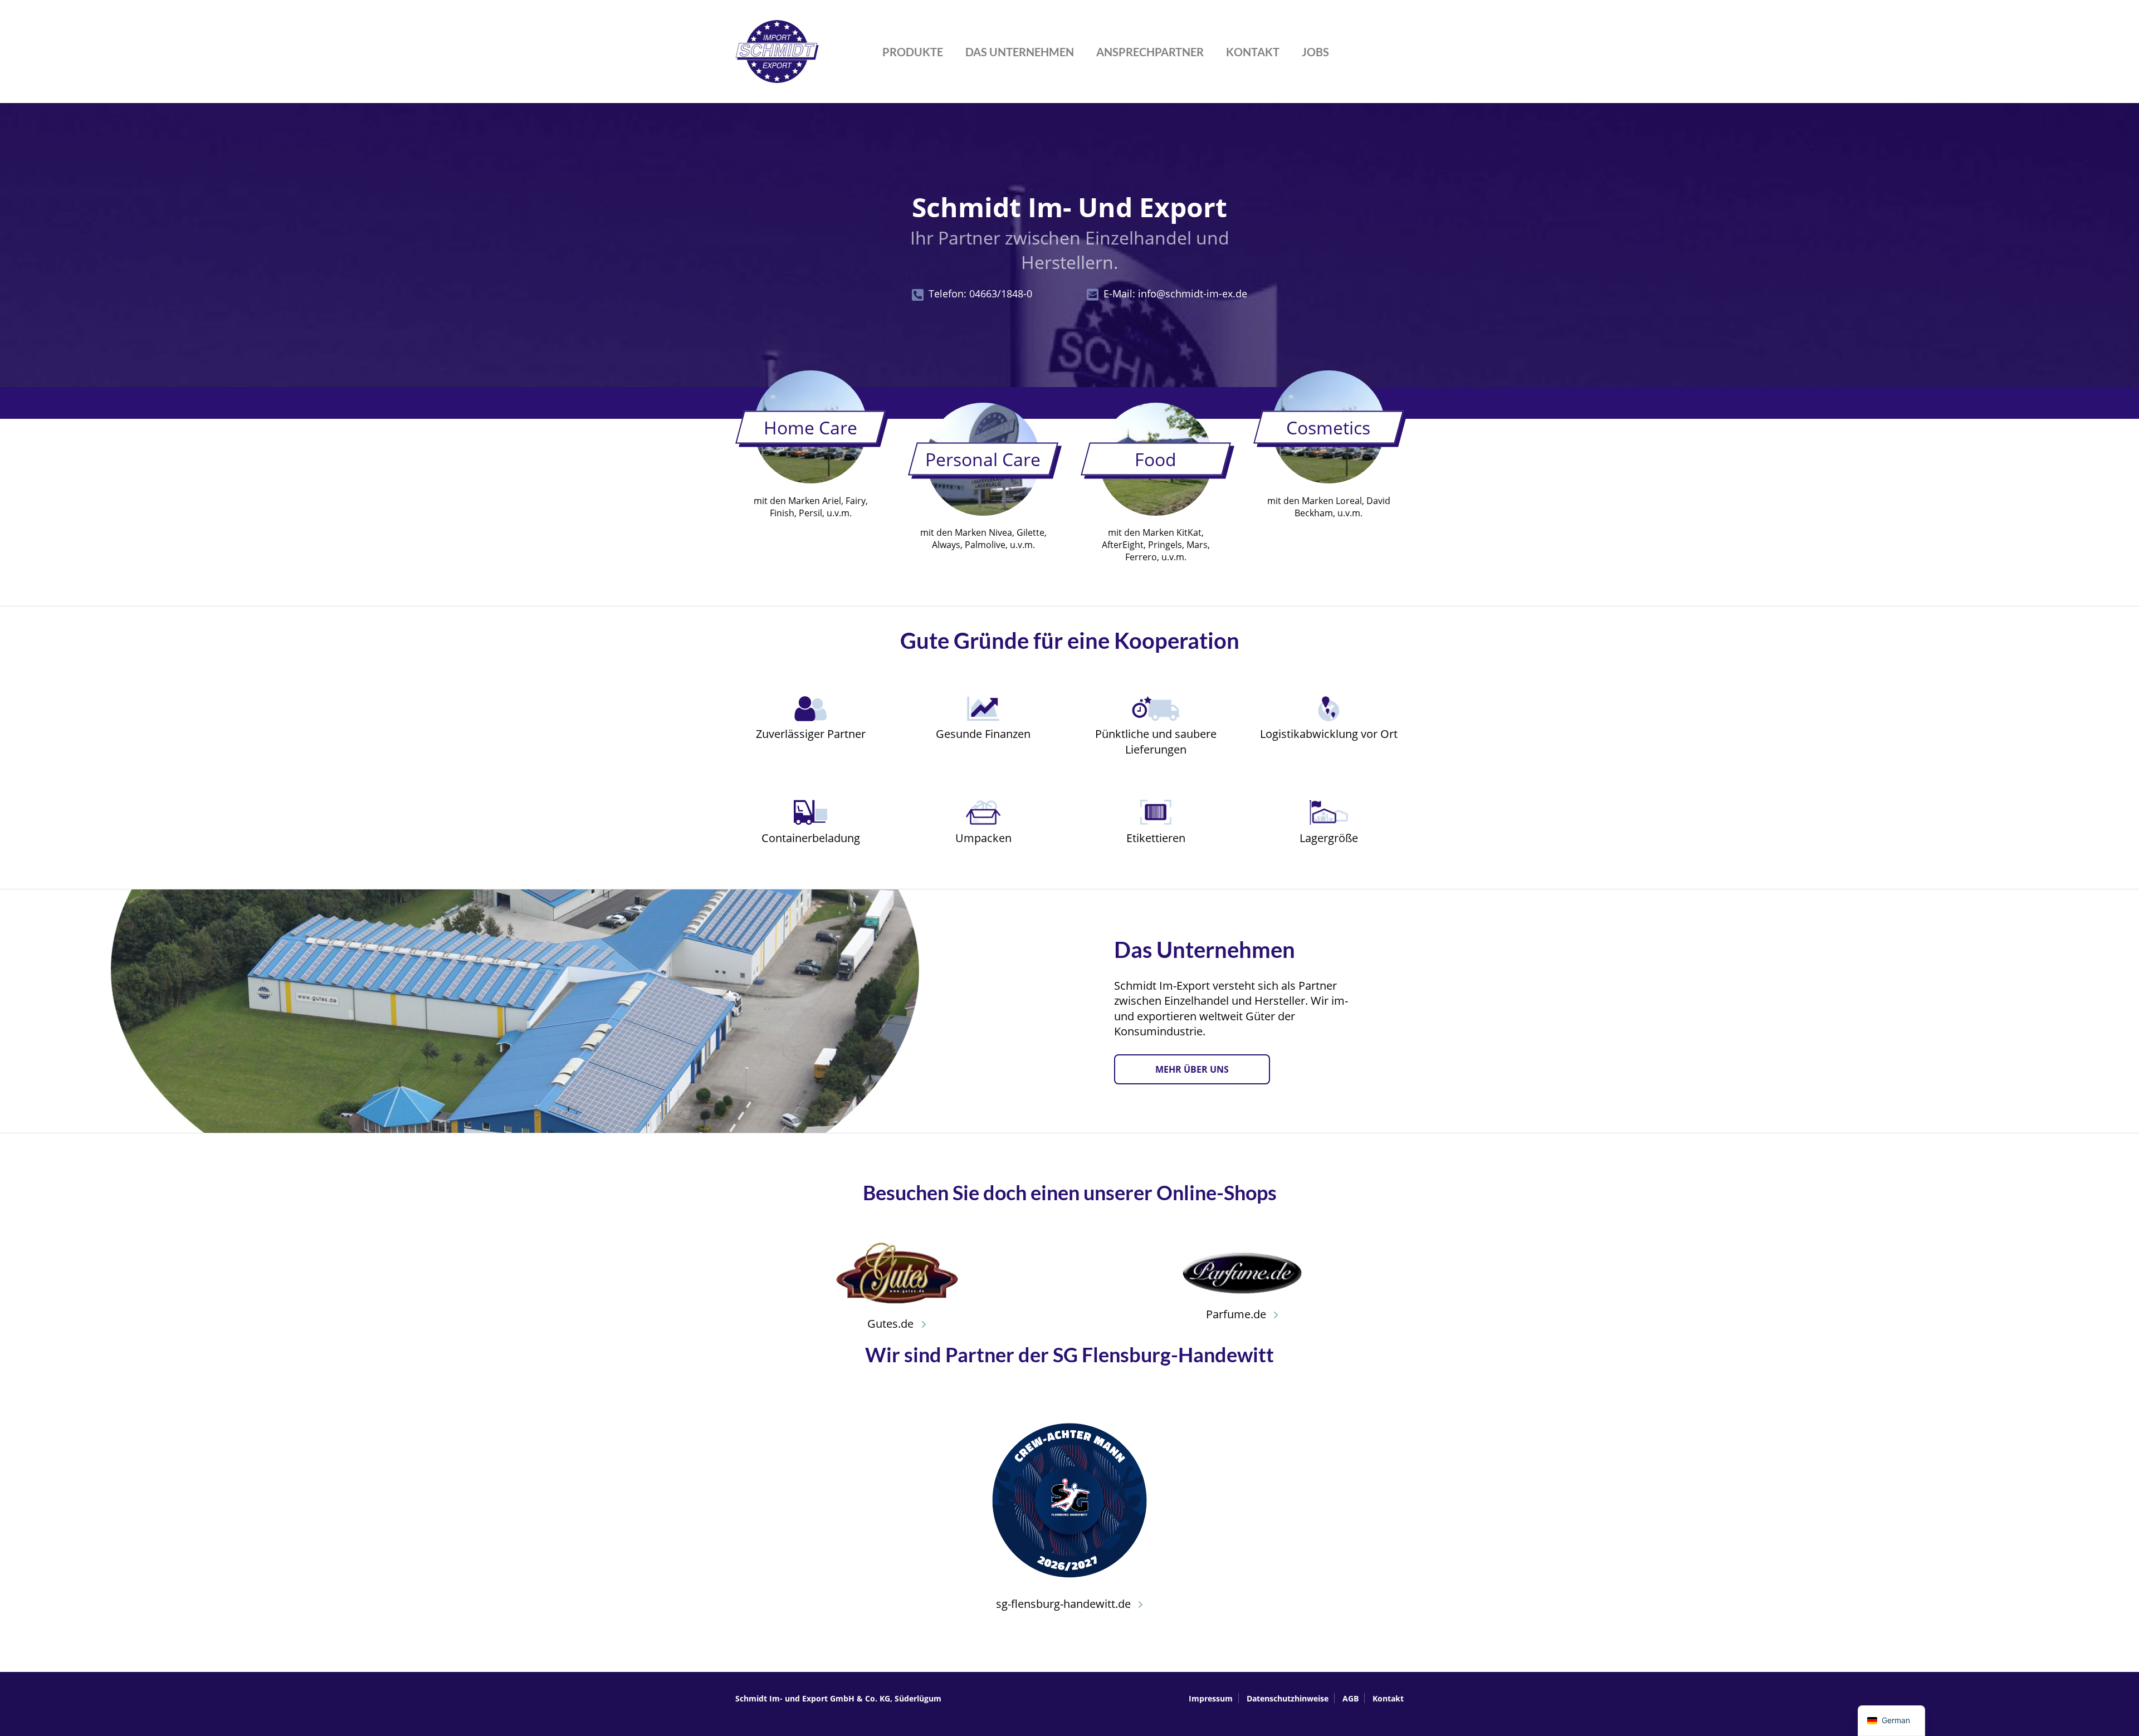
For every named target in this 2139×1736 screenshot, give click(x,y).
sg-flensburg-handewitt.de (1065, 1604)
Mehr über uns (1192, 1069)
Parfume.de (1237, 1314)
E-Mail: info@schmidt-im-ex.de (1175, 294)
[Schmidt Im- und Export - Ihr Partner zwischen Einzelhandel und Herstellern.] (777, 77)
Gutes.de (892, 1324)
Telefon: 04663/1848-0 (980, 294)
